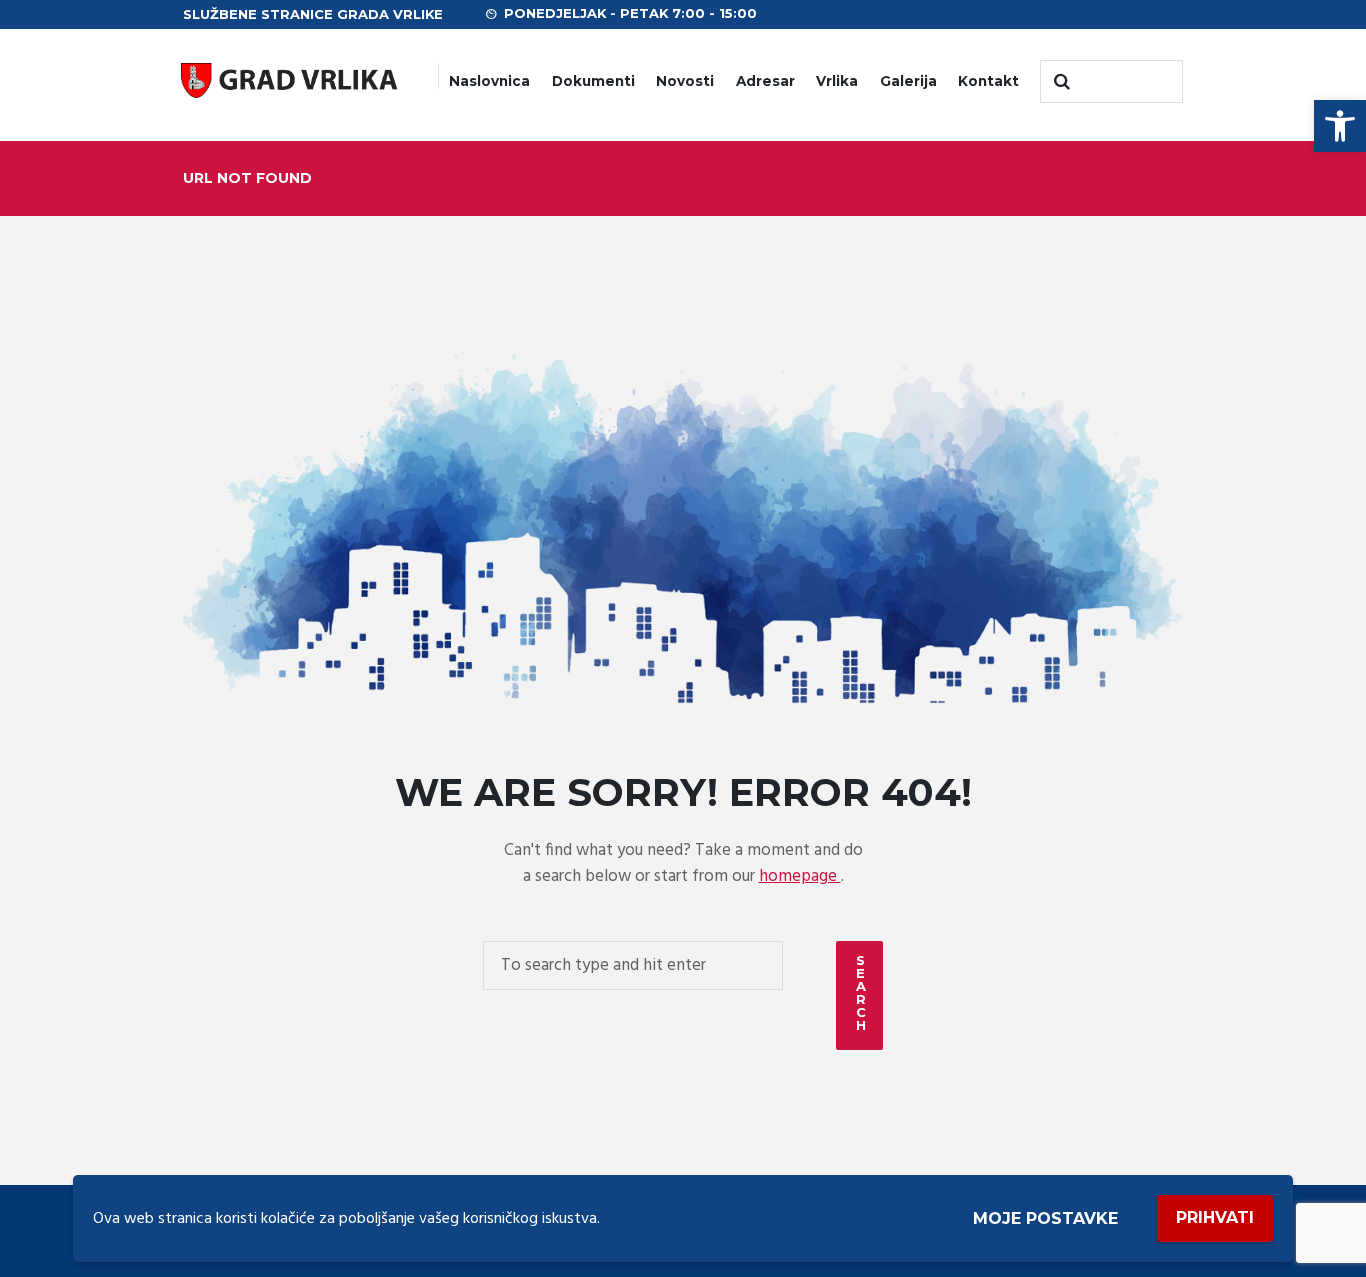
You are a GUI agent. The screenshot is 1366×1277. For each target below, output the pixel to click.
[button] (1340, 126)
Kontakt (988, 81)
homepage (800, 876)
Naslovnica (489, 81)
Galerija (908, 81)
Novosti (685, 81)
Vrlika (837, 81)
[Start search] (1060, 82)
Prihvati (1215, 1217)
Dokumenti (593, 81)
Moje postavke (1045, 1218)
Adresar (765, 81)
